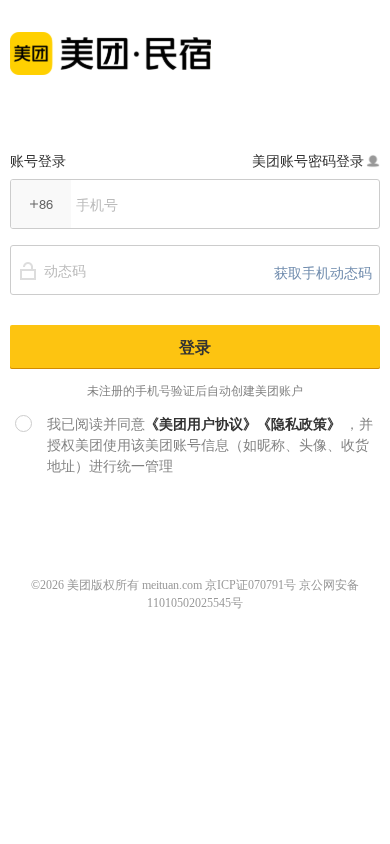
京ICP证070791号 (250, 585)
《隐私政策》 (299, 423)
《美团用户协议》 (201, 423)
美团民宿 (110, 42)
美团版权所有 (103, 585)
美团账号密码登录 (308, 160)
